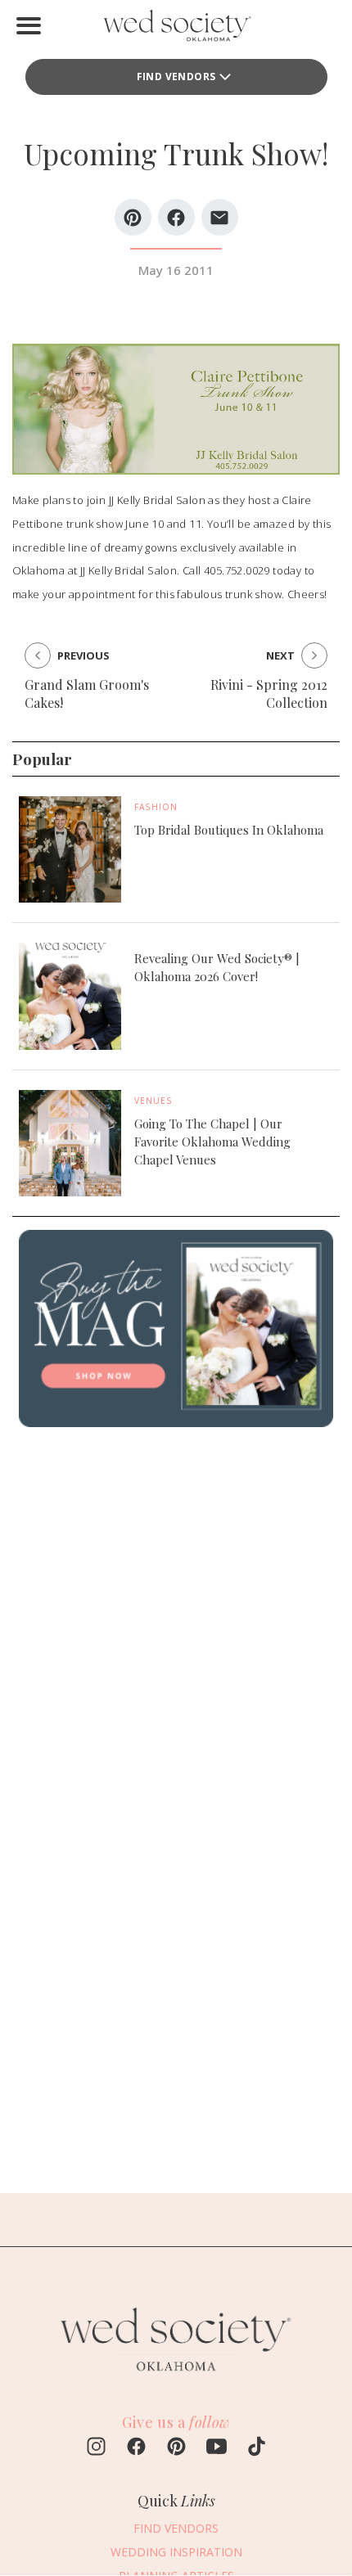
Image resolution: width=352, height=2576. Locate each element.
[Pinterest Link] (176, 2448)
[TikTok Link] (257, 2448)
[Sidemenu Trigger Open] (29, 25)
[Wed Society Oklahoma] (176, 29)
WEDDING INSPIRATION (176, 2552)
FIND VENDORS (176, 77)
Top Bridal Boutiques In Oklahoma (229, 830)
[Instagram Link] (96, 2448)
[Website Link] (176, 2379)
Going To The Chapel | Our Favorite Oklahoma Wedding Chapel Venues (212, 1142)
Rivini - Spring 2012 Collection (269, 694)
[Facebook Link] (136, 2448)
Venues (153, 1101)
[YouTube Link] (217, 2448)
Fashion (156, 807)
